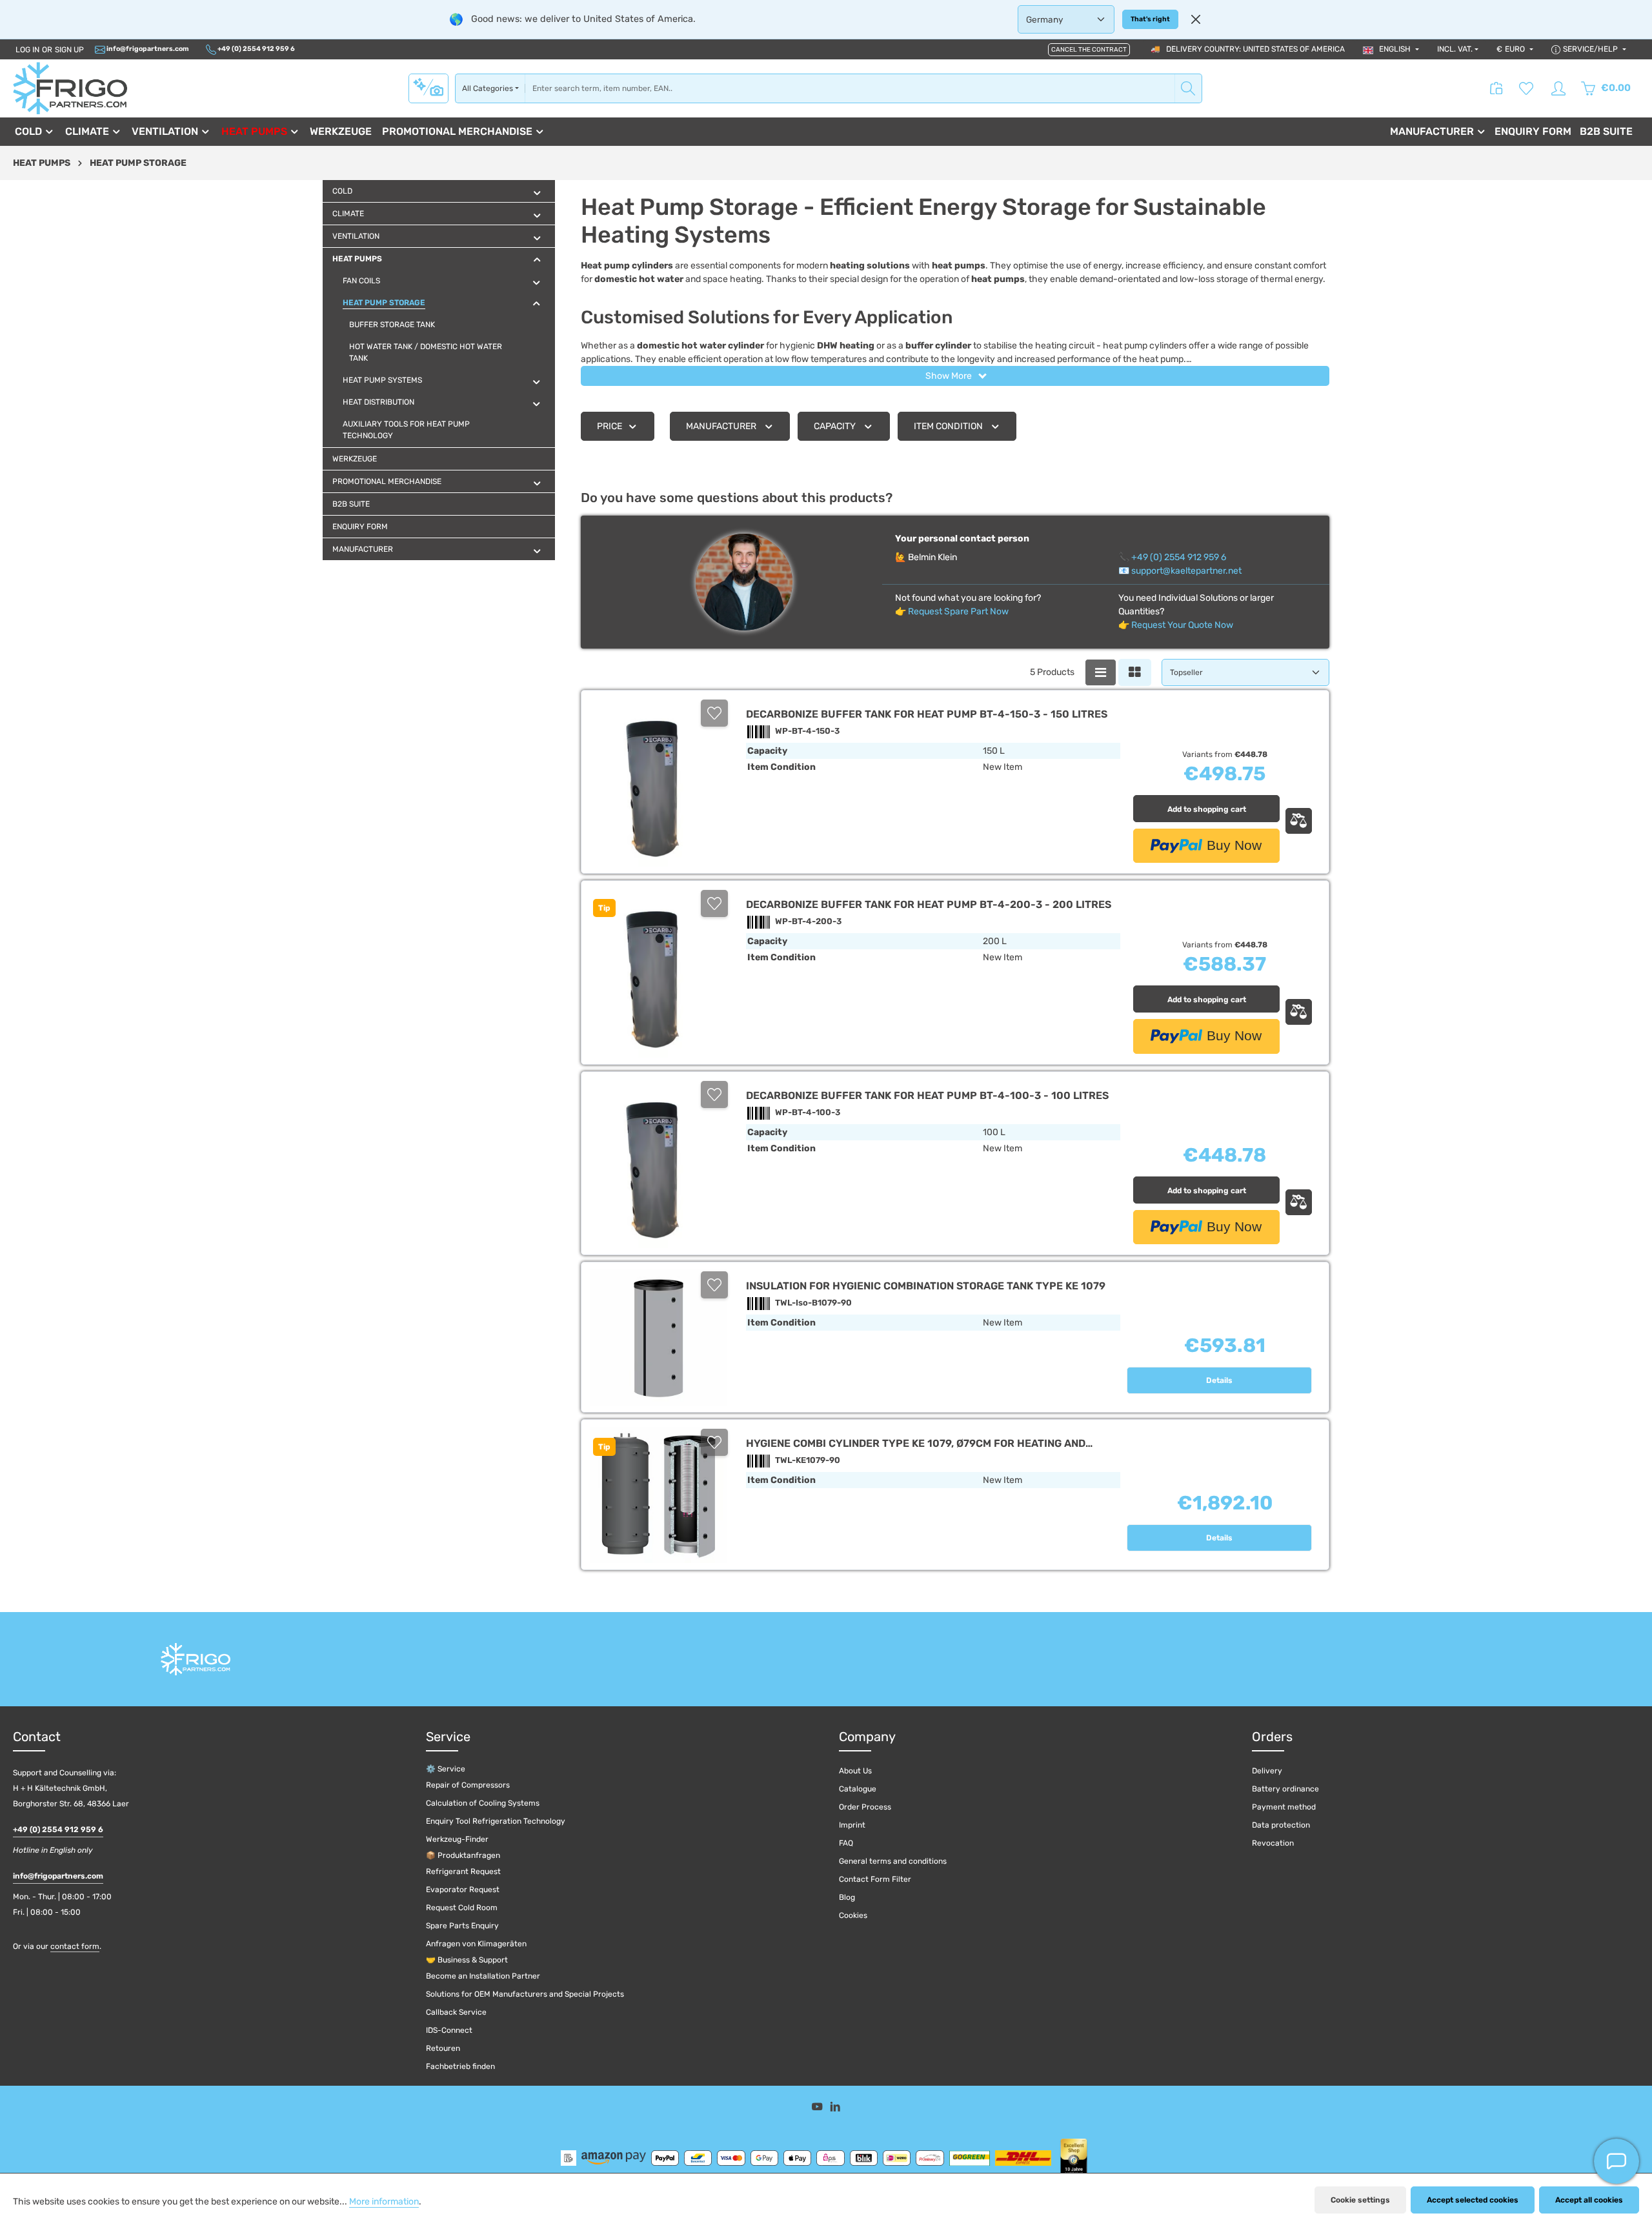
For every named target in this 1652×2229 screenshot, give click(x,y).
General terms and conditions (893, 1861)
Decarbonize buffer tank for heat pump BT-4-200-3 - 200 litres (929, 904)
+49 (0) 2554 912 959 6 (256, 49)
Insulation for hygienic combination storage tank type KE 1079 (926, 1286)
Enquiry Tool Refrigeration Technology (496, 1821)
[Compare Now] (1496, 88)
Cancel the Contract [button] (1089, 50)
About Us (855, 1771)
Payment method (1284, 1807)
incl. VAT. (1455, 49)
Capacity (835, 426)
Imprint (852, 1825)
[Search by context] (428, 88)
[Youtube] (818, 2109)
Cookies (853, 1915)
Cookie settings (1360, 2200)
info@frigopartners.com (147, 49)
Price (609, 426)
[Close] (1196, 19)
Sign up (69, 50)
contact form (75, 1946)
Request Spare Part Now (958, 611)
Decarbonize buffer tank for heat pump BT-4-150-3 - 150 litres (927, 714)
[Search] (1188, 88)
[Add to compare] (1299, 821)
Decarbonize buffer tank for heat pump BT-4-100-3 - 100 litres (927, 1095)
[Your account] (1558, 88)
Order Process (865, 1807)
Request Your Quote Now (1182, 625)
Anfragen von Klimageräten (476, 1944)
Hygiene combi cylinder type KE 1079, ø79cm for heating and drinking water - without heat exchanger (916, 1444)
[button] (537, 193)
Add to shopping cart (1207, 809)
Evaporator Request (463, 1890)
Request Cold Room (462, 1908)
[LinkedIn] (835, 2109)
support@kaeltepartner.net (1186, 571)
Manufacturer (721, 426)
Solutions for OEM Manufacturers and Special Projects (525, 1994)
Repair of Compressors (468, 1785)
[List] (1101, 672)
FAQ (846, 1843)
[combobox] (850, 88)
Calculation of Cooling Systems (483, 1803)
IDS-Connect (449, 2030)
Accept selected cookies (1473, 2200)
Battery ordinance (1285, 1789)
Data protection (1281, 1825)
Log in (27, 50)
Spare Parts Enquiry (462, 1926)
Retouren (443, 2048)
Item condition (948, 426)
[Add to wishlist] (714, 713)
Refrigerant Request (463, 1871)
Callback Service (456, 2012)
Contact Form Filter (875, 1879)
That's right (1150, 19)
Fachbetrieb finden (460, 2066)
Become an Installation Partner (483, 1976)
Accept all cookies (1589, 2200)
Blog (847, 1897)
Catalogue (858, 1789)
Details (1219, 1380)
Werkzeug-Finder (457, 1839)
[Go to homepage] (70, 88)
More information (384, 2202)
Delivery (1267, 1771)
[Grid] (1135, 672)
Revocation (1273, 1843)
